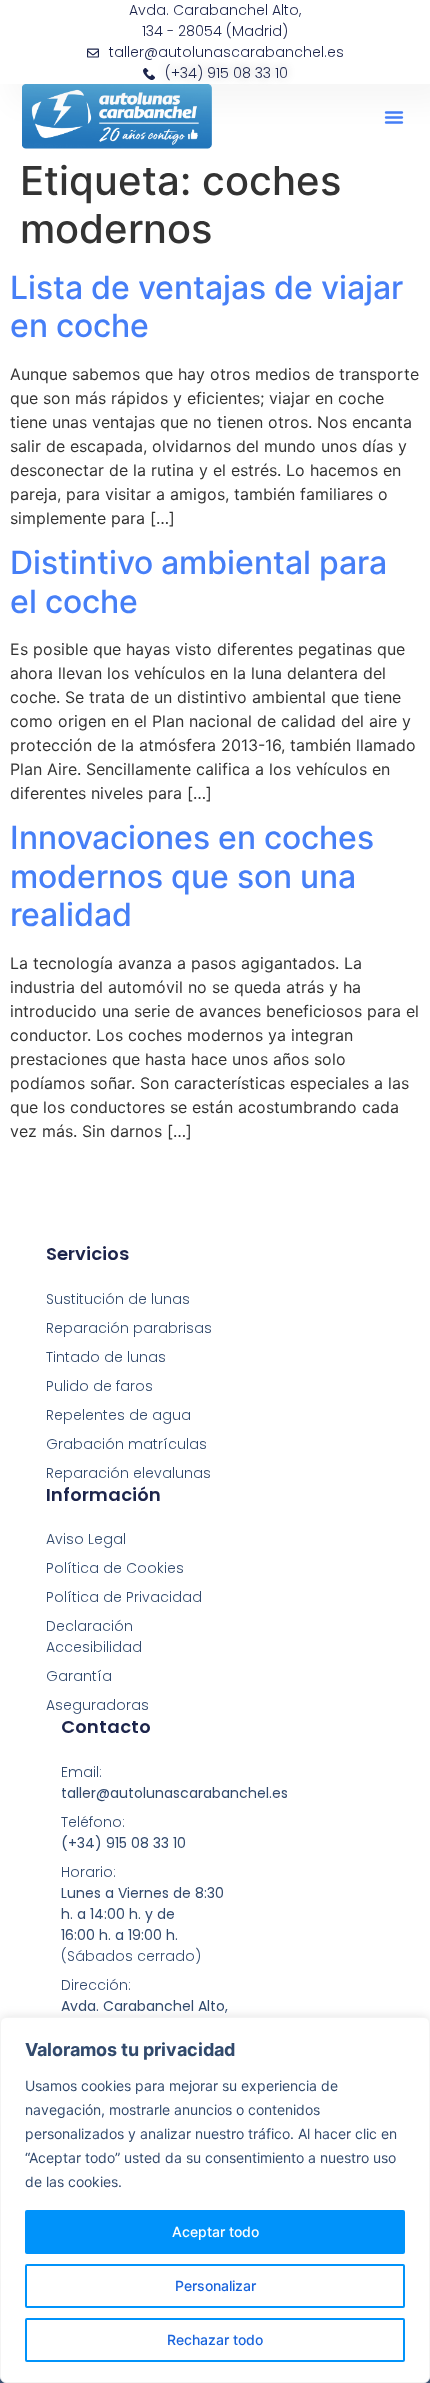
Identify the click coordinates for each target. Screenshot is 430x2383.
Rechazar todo (215, 2339)
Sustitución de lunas (118, 1299)
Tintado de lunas (106, 1357)
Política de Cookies (115, 1568)
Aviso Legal (86, 1539)
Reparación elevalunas (128, 1473)
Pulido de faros (99, 1386)
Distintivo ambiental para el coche (198, 581)
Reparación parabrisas (129, 1328)
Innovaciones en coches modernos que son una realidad (192, 876)
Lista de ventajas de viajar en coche (206, 306)
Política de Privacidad (124, 1597)
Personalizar (215, 2285)
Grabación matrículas (126, 1444)
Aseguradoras (97, 1705)
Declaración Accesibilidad (94, 1636)
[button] (394, 117)
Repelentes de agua (118, 1415)
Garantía (79, 1676)
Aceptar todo (215, 2231)
